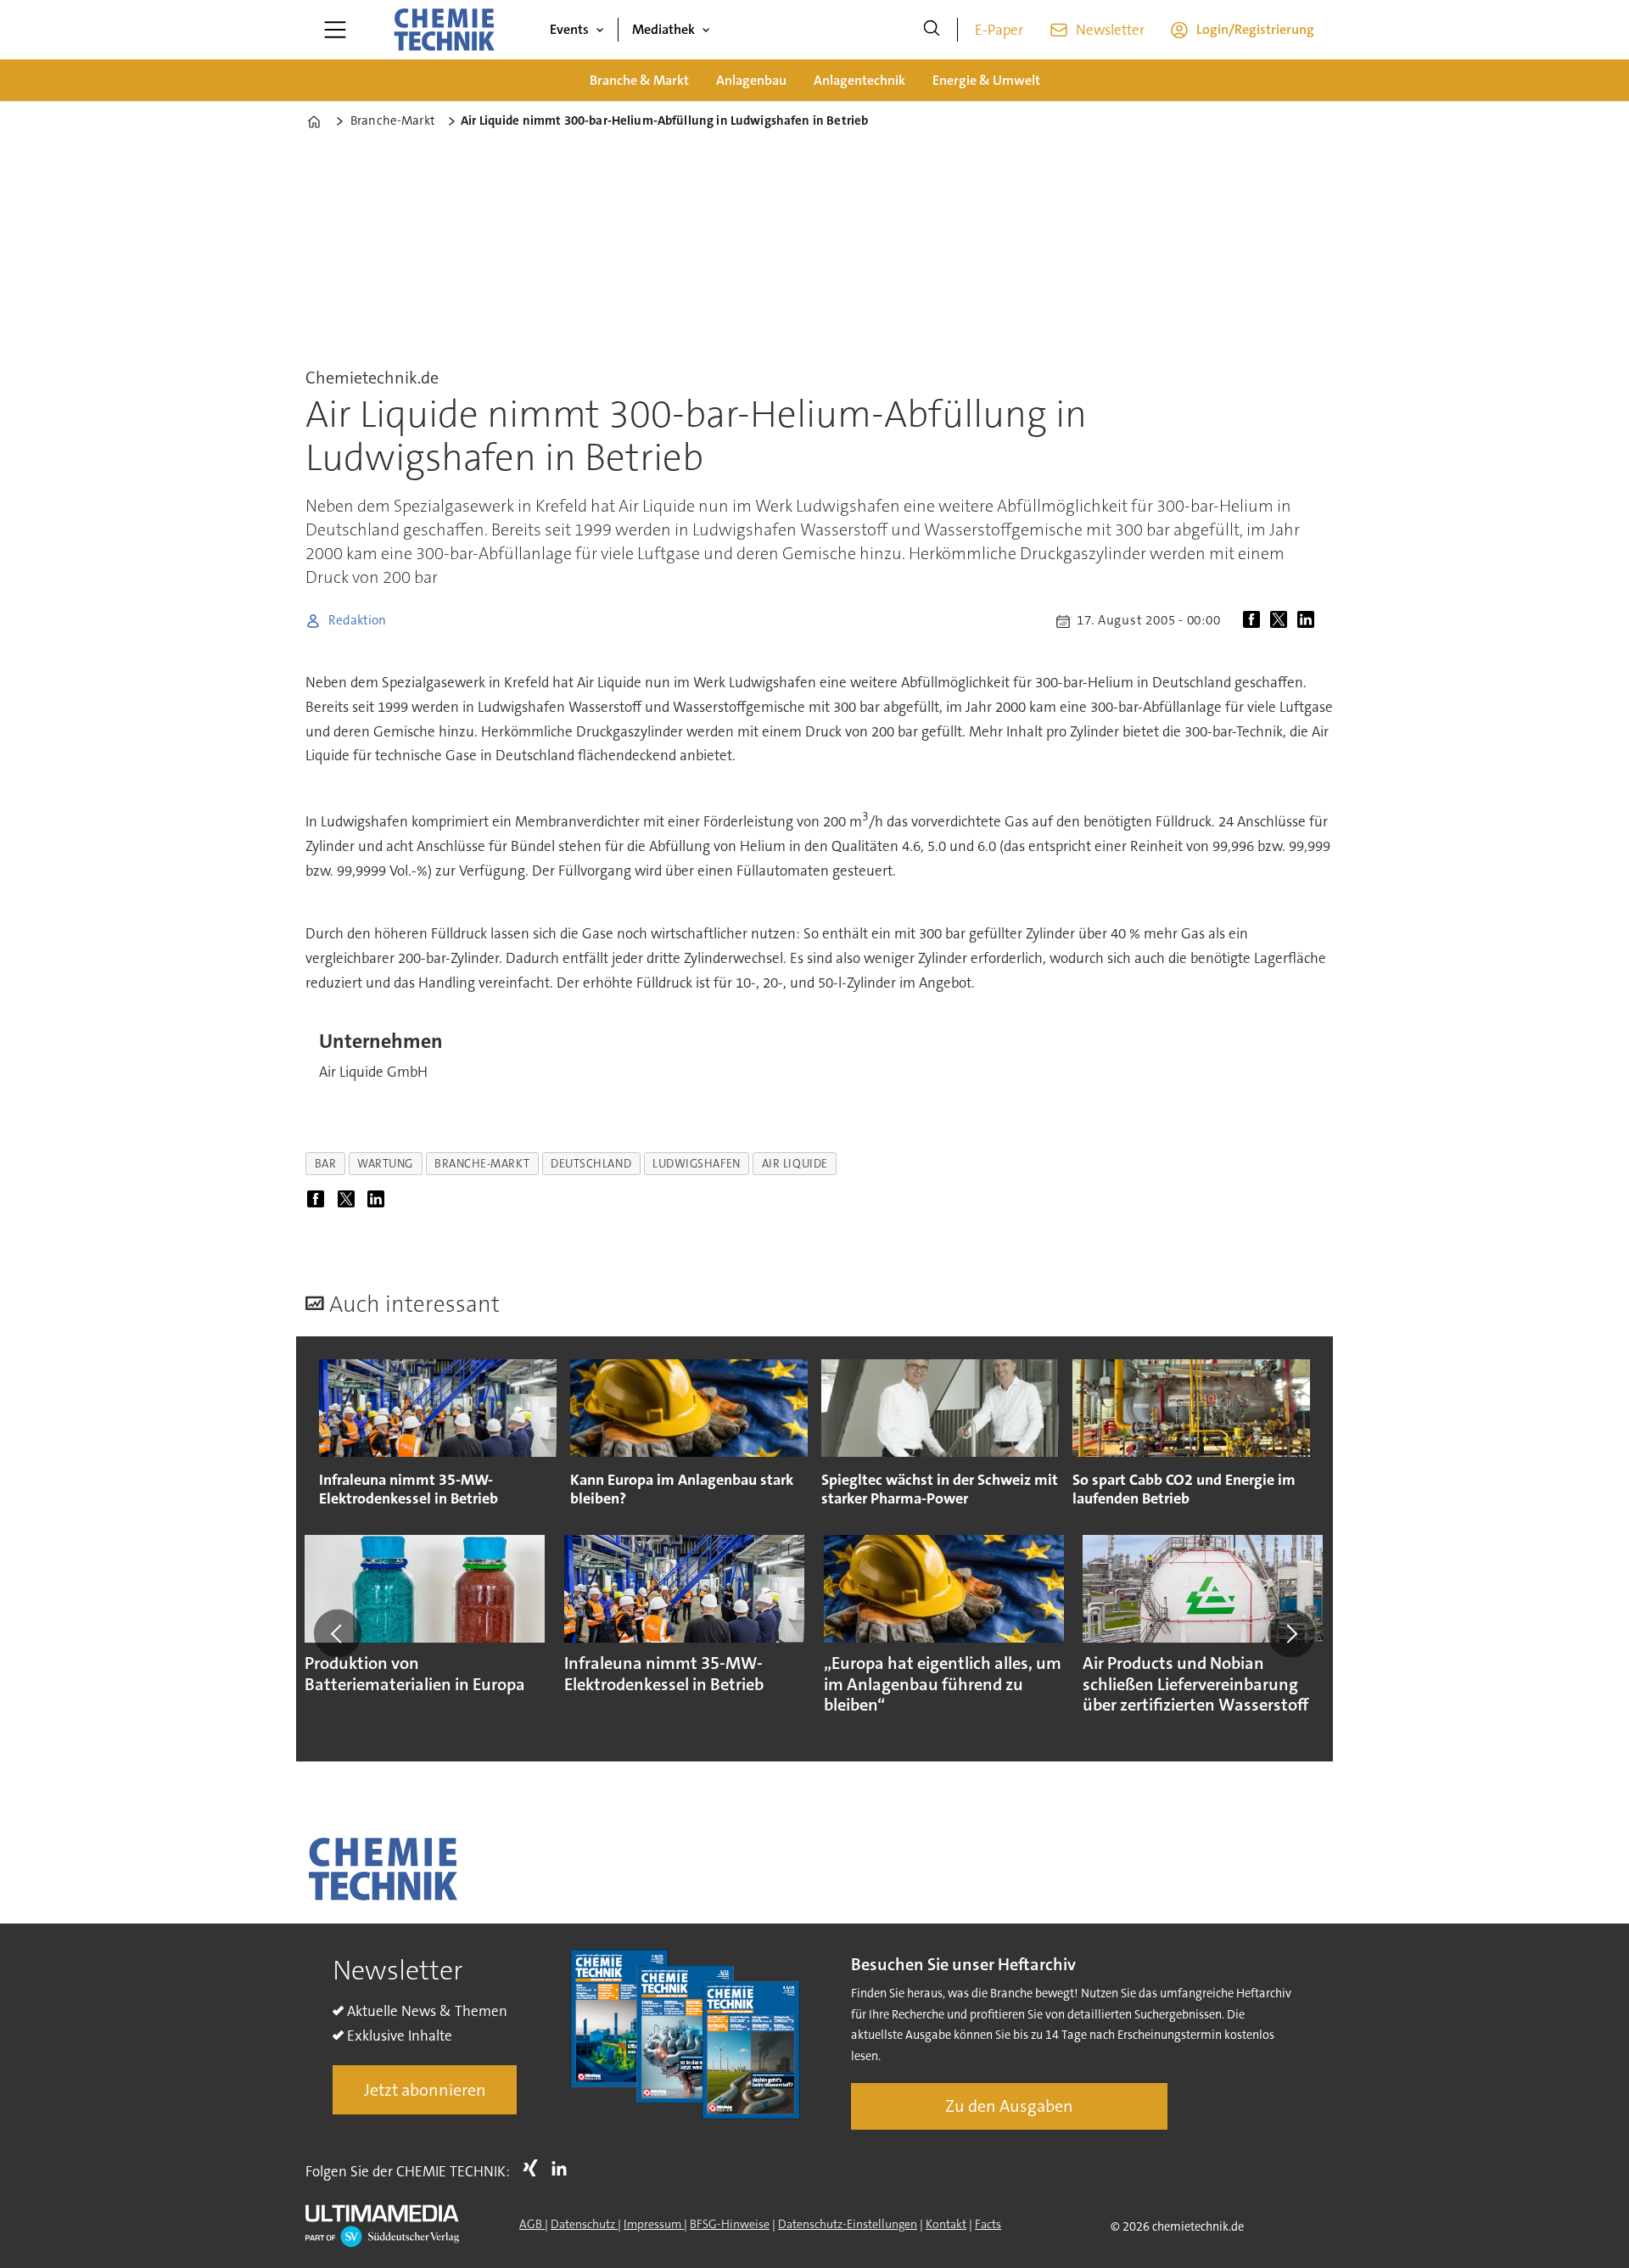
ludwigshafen (697, 1164)
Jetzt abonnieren (425, 2090)
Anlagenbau (751, 80)
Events (569, 29)
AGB (532, 2224)
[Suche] (932, 30)
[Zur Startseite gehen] (444, 30)
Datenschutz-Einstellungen (848, 2224)
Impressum (654, 2224)
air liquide (795, 1164)
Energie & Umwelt (986, 80)
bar (326, 1164)
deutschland (591, 1164)
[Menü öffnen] (335, 30)
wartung (385, 1164)
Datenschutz (584, 2224)
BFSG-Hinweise (730, 2224)
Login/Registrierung (1255, 29)
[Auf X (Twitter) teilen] (1282, 621)
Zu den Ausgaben (1009, 2106)
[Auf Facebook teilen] (1255, 621)
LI (563, 2168)
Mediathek (663, 29)
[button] (338, 1633)
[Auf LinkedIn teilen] (1309, 621)
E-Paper (999, 30)
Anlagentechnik (859, 80)
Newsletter (1110, 30)
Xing (535, 2168)
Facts (988, 2224)
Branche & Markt (639, 80)
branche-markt (482, 1164)
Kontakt (946, 2224)
